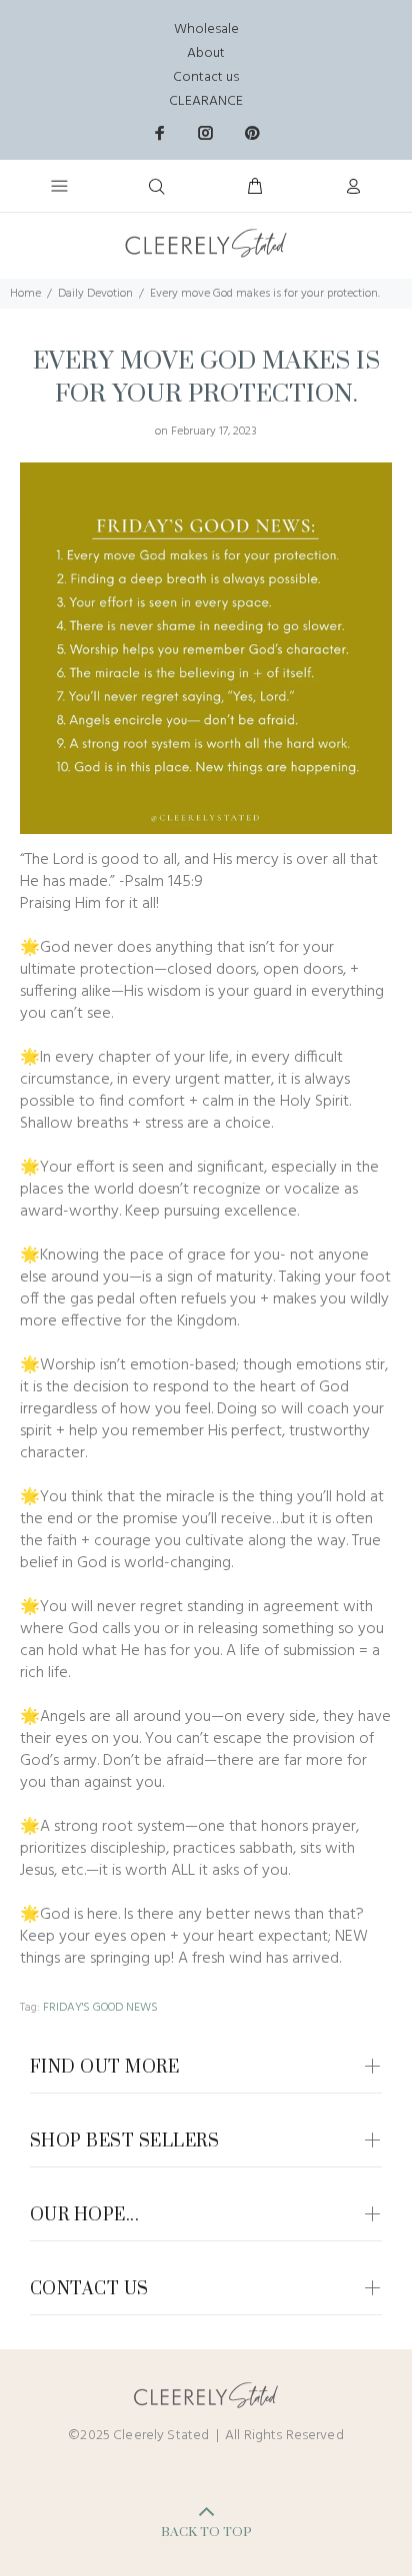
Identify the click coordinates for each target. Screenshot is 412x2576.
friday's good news (100, 2008)
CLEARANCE (206, 101)
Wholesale (206, 29)
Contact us (206, 77)
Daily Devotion (95, 294)
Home (25, 294)
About (206, 53)
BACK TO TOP (206, 2532)
